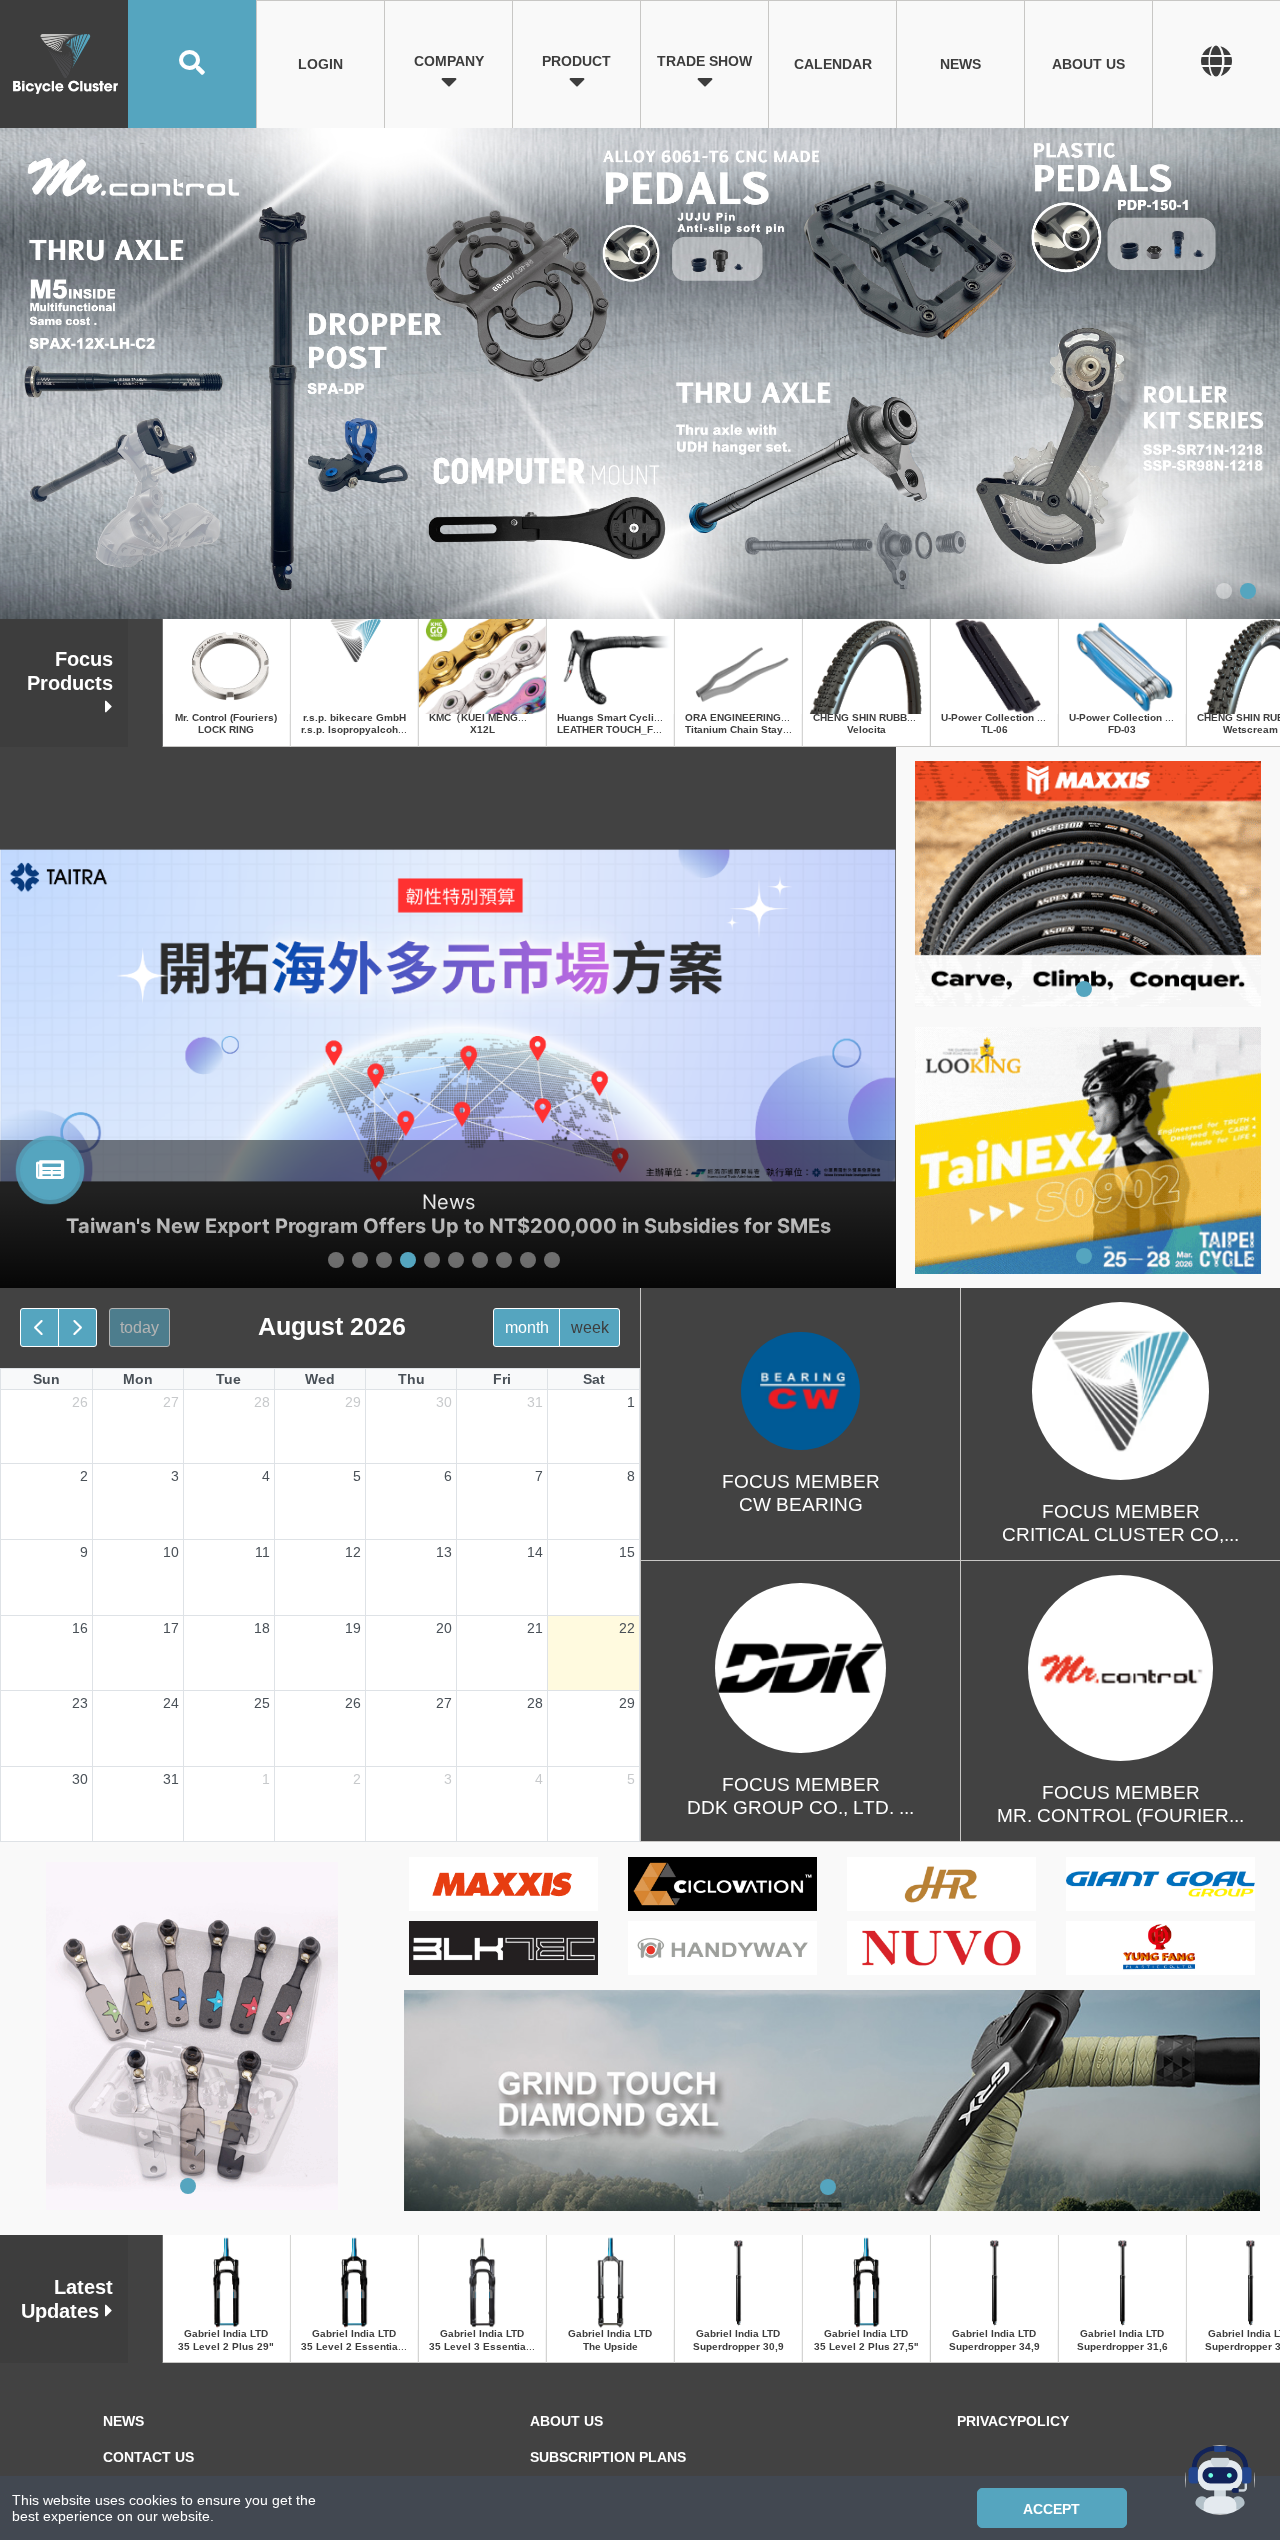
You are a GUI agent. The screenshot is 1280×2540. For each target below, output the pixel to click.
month (527, 1327)
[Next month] (77, 1327)
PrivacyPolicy (1013, 2421)
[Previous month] (39, 1327)
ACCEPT (1051, 2509)
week (590, 1327)
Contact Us (148, 2457)
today (139, 1327)
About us (1088, 64)
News (960, 64)
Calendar (833, 64)
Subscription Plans (608, 2457)
